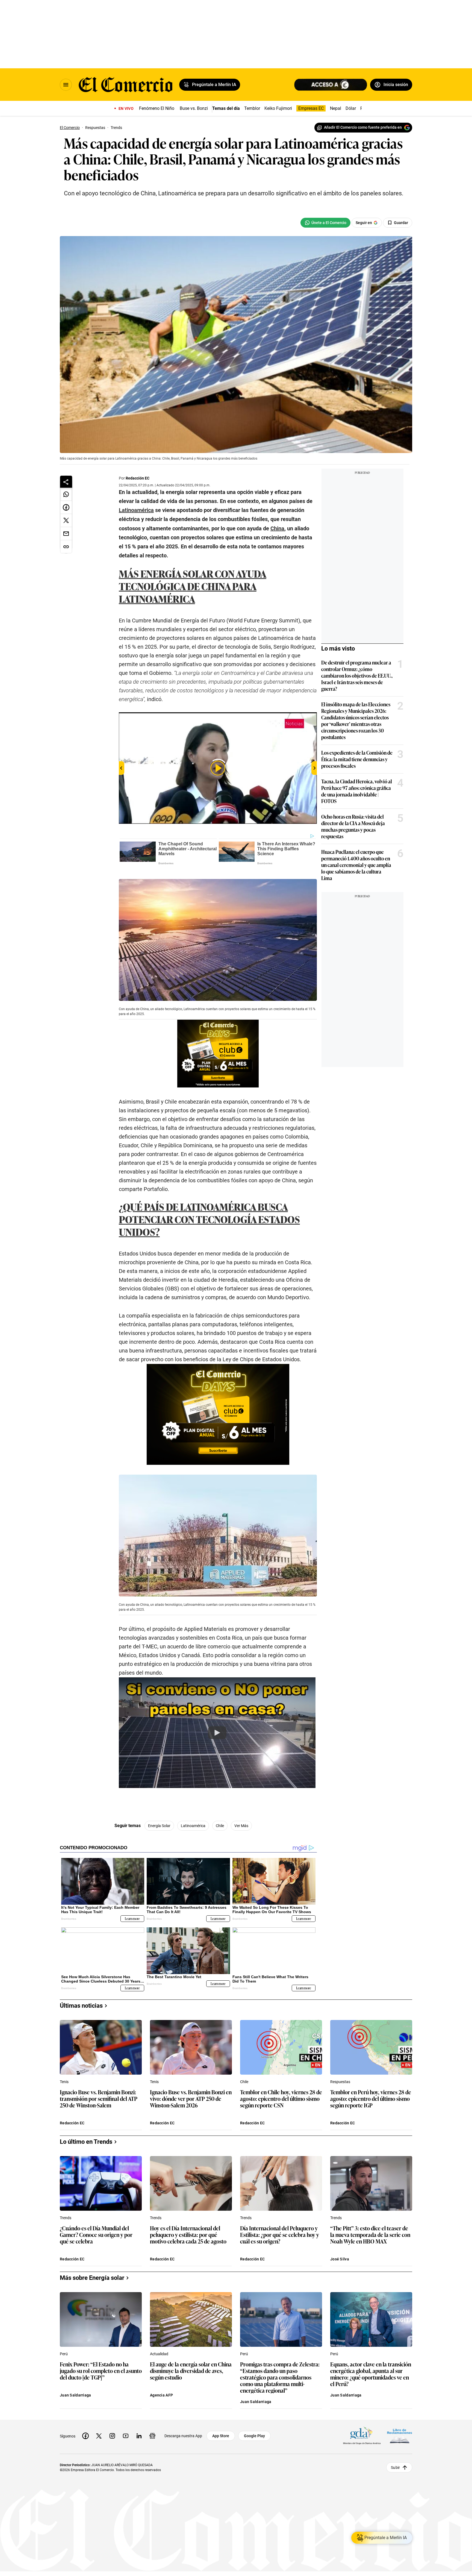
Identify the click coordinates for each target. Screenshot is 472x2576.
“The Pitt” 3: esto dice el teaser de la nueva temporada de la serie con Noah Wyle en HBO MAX (370, 2235)
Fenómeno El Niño (157, 108)
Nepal (336, 108)
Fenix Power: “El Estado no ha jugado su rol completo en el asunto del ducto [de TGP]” (101, 2371)
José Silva (340, 2259)
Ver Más (241, 1826)
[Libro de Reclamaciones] (400, 2436)
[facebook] (85, 2436)
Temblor (252, 108)
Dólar (351, 108)
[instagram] (112, 2436)
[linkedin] (139, 2436)
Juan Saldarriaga (75, 2395)
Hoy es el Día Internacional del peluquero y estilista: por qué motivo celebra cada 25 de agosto (188, 2235)
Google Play (254, 2436)
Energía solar (159, 1826)
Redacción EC (138, 478)
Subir (395, 2468)
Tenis (64, 2082)
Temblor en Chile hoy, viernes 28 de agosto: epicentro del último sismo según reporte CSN (281, 2099)
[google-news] (152, 2436)
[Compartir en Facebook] (66, 507)
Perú (64, 2354)
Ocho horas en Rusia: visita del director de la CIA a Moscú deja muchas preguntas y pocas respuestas (353, 826)
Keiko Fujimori (278, 108)
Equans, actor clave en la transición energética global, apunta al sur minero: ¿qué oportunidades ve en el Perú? (371, 2374)
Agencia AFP (161, 2395)
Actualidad (159, 2354)
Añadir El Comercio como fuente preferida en (363, 127)
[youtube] (126, 2436)
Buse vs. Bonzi (194, 108)
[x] (99, 2436)
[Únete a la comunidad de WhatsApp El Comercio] (325, 223)
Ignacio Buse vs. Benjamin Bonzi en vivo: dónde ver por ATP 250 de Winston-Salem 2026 (191, 2099)
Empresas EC (311, 108)
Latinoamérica (193, 1826)
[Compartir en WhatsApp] (66, 494)
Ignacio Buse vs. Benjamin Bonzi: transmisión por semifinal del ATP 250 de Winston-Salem (99, 2099)
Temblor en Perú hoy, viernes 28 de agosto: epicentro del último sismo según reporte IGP (371, 2099)
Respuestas (340, 2082)
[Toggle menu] (66, 85)
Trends (66, 2218)
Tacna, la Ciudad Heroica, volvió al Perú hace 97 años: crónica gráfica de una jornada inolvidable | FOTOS (357, 791)
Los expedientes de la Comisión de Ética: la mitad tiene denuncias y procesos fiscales (357, 759)
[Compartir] (66, 482)
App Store (221, 2436)
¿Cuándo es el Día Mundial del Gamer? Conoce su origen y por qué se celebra (96, 2235)
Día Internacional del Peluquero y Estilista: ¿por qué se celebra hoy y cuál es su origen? (280, 2235)
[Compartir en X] (66, 521)
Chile (220, 1826)
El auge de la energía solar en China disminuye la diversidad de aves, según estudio (191, 2371)
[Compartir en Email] (66, 534)
